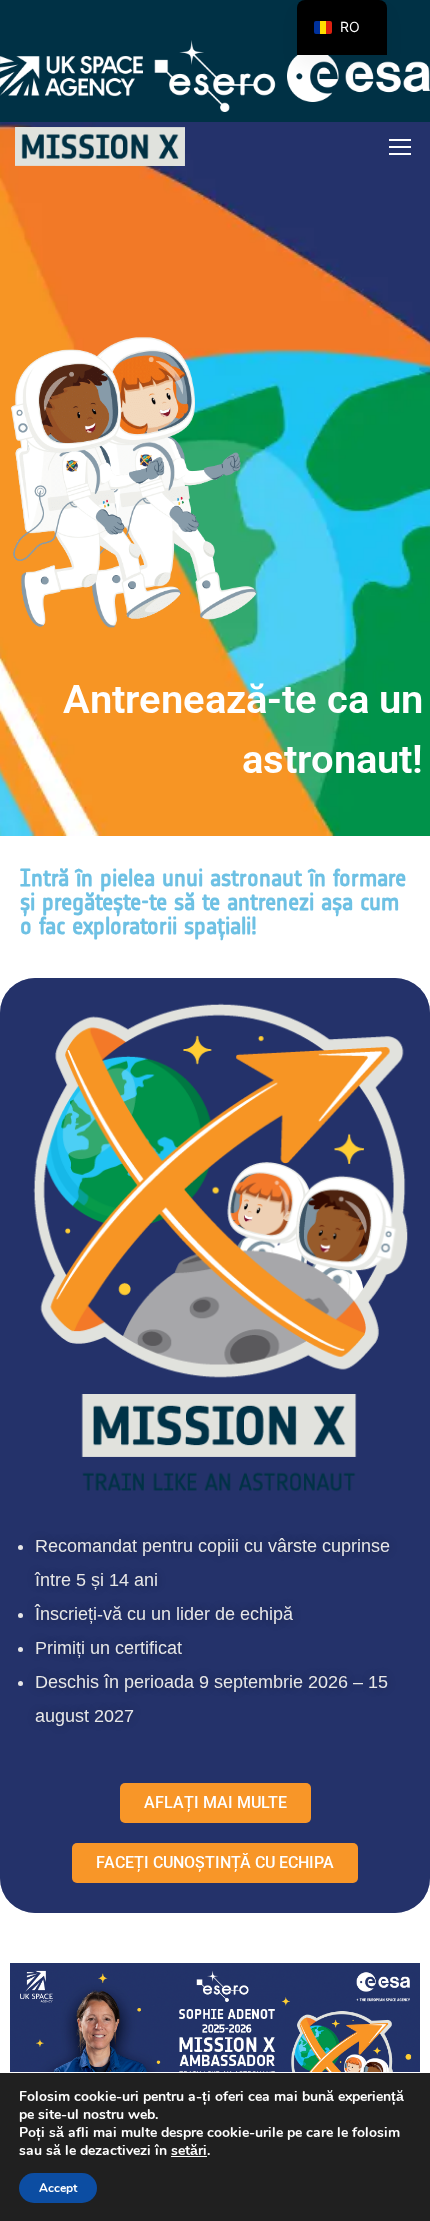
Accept (58, 2188)
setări (189, 2151)
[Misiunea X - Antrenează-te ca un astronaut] (100, 146)
